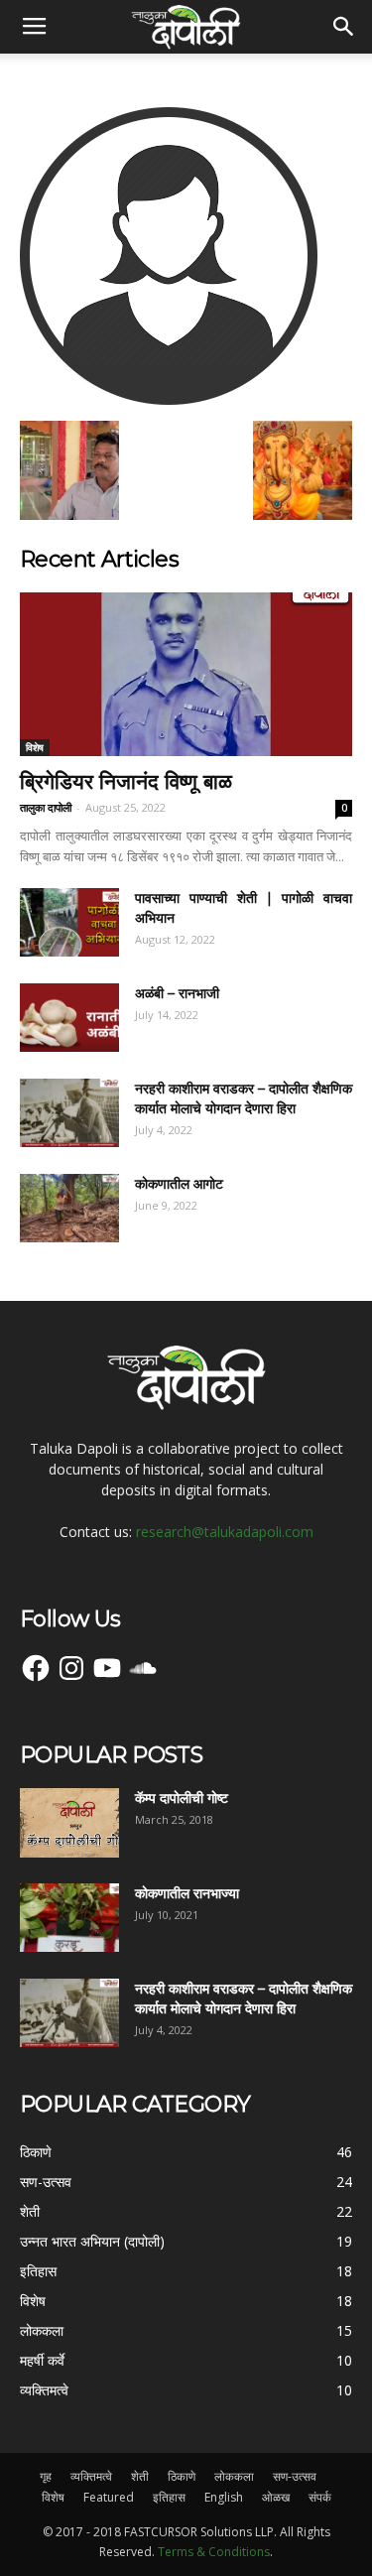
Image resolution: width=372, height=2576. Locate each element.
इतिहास (169, 2497)
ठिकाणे (182, 2476)
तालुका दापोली (46, 807)
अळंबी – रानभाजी (177, 993)
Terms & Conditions (214, 2552)
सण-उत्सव (295, 2476)
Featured (109, 2497)
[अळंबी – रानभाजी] (69, 1018)
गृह (46, 2476)
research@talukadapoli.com (225, 1532)
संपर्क (320, 2497)
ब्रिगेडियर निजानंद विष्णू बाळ (126, 781)
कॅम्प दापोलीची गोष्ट (182, 1798)
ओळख (276, 2497)
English (224, 2497)
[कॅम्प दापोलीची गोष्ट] (69, 1823)
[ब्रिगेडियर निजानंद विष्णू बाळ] (186, 674)
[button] (344, 27)
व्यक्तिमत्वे (91, 2476)
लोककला (234, 2476)
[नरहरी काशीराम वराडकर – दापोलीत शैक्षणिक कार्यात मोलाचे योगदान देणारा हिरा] (69, 1113)
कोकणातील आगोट (179, 1184)
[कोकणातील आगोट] (69, 1208)
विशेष (35, 747)
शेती (140, 2476)
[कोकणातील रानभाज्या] (69, 1918)
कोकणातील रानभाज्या (187, 1893)
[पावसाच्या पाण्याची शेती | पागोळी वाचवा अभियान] (69, 922)
